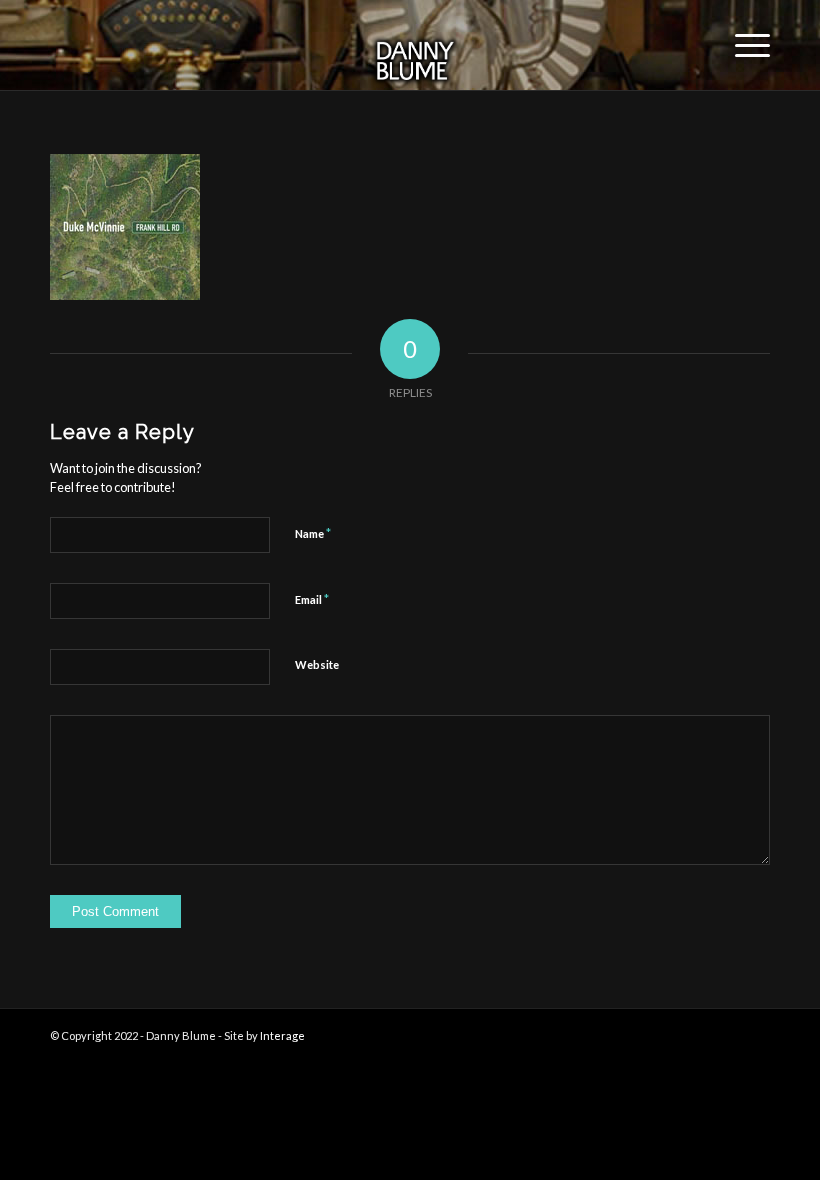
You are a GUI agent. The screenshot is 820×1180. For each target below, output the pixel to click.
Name (313, 533)
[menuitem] (742, 45)
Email (312, 599)
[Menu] (742, 45)
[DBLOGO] (410, 45)
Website (317, 664)
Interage (282, 1035)
